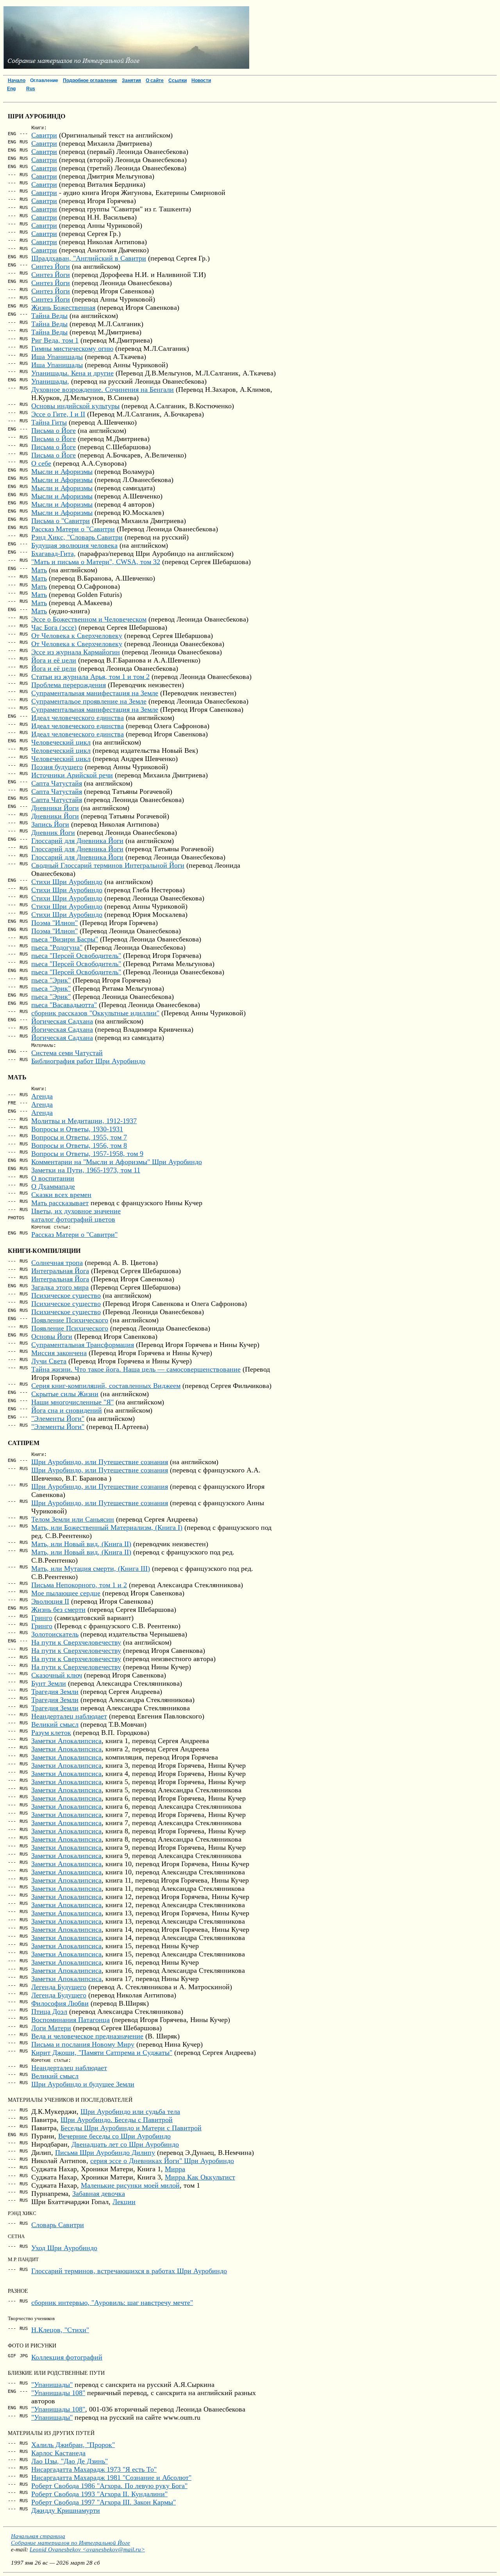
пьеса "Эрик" (51, 980)
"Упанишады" (52, 2385)
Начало (17, 80)
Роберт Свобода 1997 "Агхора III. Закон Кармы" (104, 2502)
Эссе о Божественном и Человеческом (89, 619)
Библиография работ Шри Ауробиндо (88, 1061)
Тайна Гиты (49, 422)
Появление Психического (70, 1320)
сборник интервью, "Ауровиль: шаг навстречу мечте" (112, 2303)
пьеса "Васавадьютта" (64, 1005)
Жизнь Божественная (63, 307)
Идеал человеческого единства (78, 718)
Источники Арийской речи (72, 775)
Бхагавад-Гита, (54, 554)
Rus (31, 89)
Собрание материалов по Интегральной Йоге (71, 2543)
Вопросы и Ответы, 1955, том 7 (79, 1137)
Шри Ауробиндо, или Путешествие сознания (100, 1462)
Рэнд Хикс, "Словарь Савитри (77, 537)
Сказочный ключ (57, 1675)
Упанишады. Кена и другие (72, 373)
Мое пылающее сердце (66, 1593)
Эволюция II (50, 1601)
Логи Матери (51, 2028)
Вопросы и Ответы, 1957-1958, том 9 (87, 1154)
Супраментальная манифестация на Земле (95, 693)
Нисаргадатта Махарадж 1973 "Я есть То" (94, 2469)
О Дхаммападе (53, 1186)
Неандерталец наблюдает (69, 1716)
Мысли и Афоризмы (62, 472)
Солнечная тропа (57, 1263)
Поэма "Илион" (54, 923)
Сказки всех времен (61, 1195)
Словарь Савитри (58, 2225)
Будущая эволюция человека (74, 545)
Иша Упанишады (57, 357)
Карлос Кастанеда (58, 2453)
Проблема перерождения (69, 685)
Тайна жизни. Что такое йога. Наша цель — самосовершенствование (136, 1369)
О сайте (155, 80)
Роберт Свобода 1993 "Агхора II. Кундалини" (99, 2494)
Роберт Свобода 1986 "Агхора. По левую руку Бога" (109, 2486)
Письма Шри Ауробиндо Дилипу (105, 2153)
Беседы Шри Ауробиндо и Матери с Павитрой (131, 2128)
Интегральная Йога (60, 1271)
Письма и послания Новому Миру (83, 2044)
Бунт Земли (49, 1683)
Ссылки (178, 80)
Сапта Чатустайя (57, 783)
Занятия (131, 80)
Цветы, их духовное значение (76, 1211)
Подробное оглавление (90, 80)
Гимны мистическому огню (72, 348)
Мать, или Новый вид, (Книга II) (81, 1544)
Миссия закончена (59, 1353)
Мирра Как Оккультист (200, 2177)
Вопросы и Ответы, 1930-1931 (77, 1129)
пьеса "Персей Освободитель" (76, 956)
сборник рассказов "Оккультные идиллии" (95, 1013)
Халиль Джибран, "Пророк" (73, 2445)
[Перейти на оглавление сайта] (126, 67)
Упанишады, (50, 381)
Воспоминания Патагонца (71, 2020)
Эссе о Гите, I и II (58, 414)
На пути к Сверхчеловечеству (76, 1642)
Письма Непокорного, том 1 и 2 (79, 1585)
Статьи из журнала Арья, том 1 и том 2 (90, 677)
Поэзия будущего (57, 767)
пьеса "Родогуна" (57, 947)
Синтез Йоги (51, 266)
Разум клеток (51, 1733)
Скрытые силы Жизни (65, 1394)
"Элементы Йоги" (58, 1418)
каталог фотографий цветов (73, 1219)
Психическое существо (66, 1295)
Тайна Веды (49, 316)
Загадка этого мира (60, 1287)
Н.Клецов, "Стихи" (60, 2330)
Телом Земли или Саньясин (73, 1519)
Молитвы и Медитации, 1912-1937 (84, 1121)
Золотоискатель (55, 1634)
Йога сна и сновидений (67, 1410)
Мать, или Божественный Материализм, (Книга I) (107, 1527)
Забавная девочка (99, 2194)
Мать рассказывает (60, 1203)
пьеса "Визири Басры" (65, 939)
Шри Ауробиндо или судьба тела (130, 2112)
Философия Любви (60, 2003)
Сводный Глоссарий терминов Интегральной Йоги (108, 865)
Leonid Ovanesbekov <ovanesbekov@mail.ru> (87, 2549)
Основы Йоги (52, 1336)
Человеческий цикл (61, 742)
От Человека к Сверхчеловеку (77, 636)
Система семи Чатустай (67, 1053)
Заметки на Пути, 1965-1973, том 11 (86, 1170)
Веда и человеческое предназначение (87, 2036)
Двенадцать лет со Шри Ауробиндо (125, 2144)
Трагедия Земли (55, 1692)
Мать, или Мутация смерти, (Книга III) (91, 1568)
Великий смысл (55, 1724)
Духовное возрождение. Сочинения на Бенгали (103, 389)
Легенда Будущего (59, 1987)
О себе (41, 463)
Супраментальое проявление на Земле (89, 701)
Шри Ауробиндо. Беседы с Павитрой (117, 2120)
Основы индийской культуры (75, 406)
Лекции (124, 2202)
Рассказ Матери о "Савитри (73, 529)
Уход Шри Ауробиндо (64, 2248)
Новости (201, 80)
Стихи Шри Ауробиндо (67, 882)
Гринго (42, 1618)
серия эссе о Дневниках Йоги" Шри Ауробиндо (162, 2161)
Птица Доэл (49, 2011)
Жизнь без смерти (58, 1610)
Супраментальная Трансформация (83, 1345)
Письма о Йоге (54, 431)
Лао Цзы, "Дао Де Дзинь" (70, 2461)
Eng (11, 89)
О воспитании (53, 1178)
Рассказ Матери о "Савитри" (74, 1234)
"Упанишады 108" (58, 2393)
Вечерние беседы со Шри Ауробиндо (114, 2136)
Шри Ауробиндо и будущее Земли (83, 2084)
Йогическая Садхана (62, 1021)
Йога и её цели (54, 660)
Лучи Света (49, 1361)
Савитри (44, 135)
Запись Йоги (50, 824)
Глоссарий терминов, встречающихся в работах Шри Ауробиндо (129, 2271)
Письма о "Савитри (61, 521)
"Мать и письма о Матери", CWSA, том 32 (96, 562)
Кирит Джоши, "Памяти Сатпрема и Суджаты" (102, 2053)
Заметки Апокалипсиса (66, 1741)
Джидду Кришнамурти (66, 2510)
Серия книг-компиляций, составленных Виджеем (106, 1386)
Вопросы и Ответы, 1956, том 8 (79, 1145)
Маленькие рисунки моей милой (130, 2185)
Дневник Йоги (53, 832)
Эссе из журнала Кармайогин (76, 652)
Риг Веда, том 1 (55, 340)
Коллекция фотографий (67, 2357)
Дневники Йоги (55, 808)
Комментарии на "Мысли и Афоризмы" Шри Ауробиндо (117, 1162)
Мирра (175, 2169)
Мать (39, 570)
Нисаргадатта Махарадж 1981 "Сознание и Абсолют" (111, 2478)
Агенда (42, 1096)
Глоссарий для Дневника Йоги (77, 841)
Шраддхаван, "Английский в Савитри (89, 258)
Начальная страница (38, 2536)
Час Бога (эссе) (54, 627)
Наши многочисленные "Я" (72, 1402)
